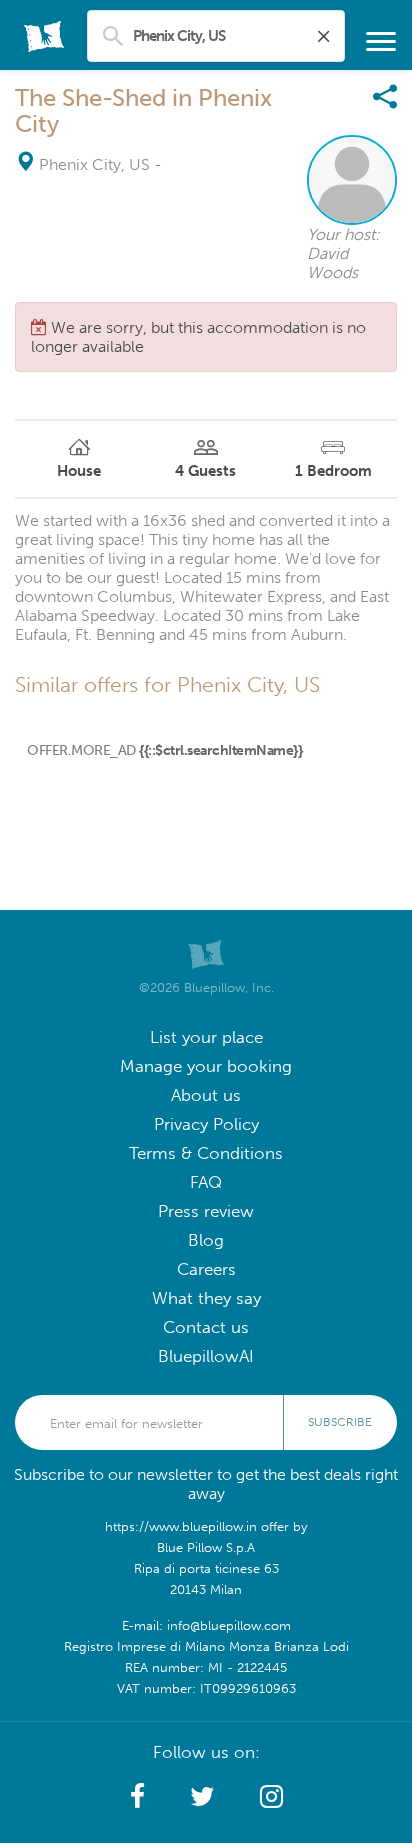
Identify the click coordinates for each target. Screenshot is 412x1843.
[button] (137, 1797)
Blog (206, 1240)
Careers (206, 1269)
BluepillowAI (206, 1356)
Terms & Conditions (206, 1153)
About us (206, 1095)
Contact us (206, 1327)
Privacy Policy (206, 1124)
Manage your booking (206, 1066)
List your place (206, 1037)
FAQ (206, 1182)
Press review (206, 1211)
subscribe (340, 1422)
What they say (206, 1298)
